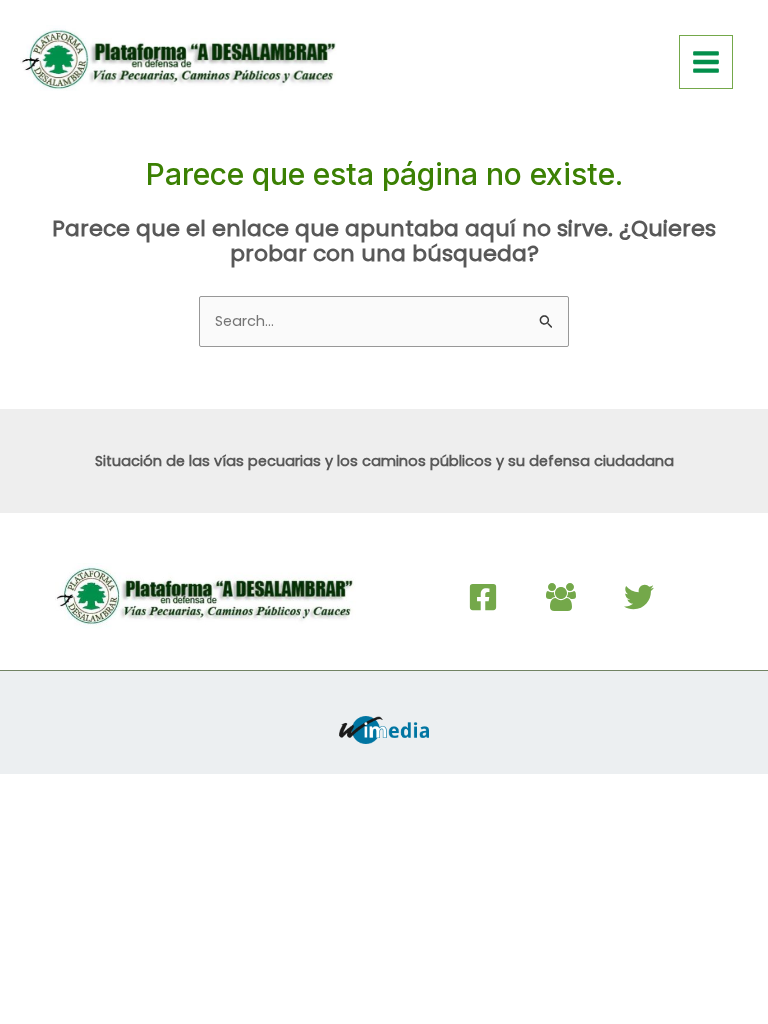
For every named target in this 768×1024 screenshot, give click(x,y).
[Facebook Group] (561, 597)
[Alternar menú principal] (706, 62)
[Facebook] (483, 597)
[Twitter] (639, 597)
